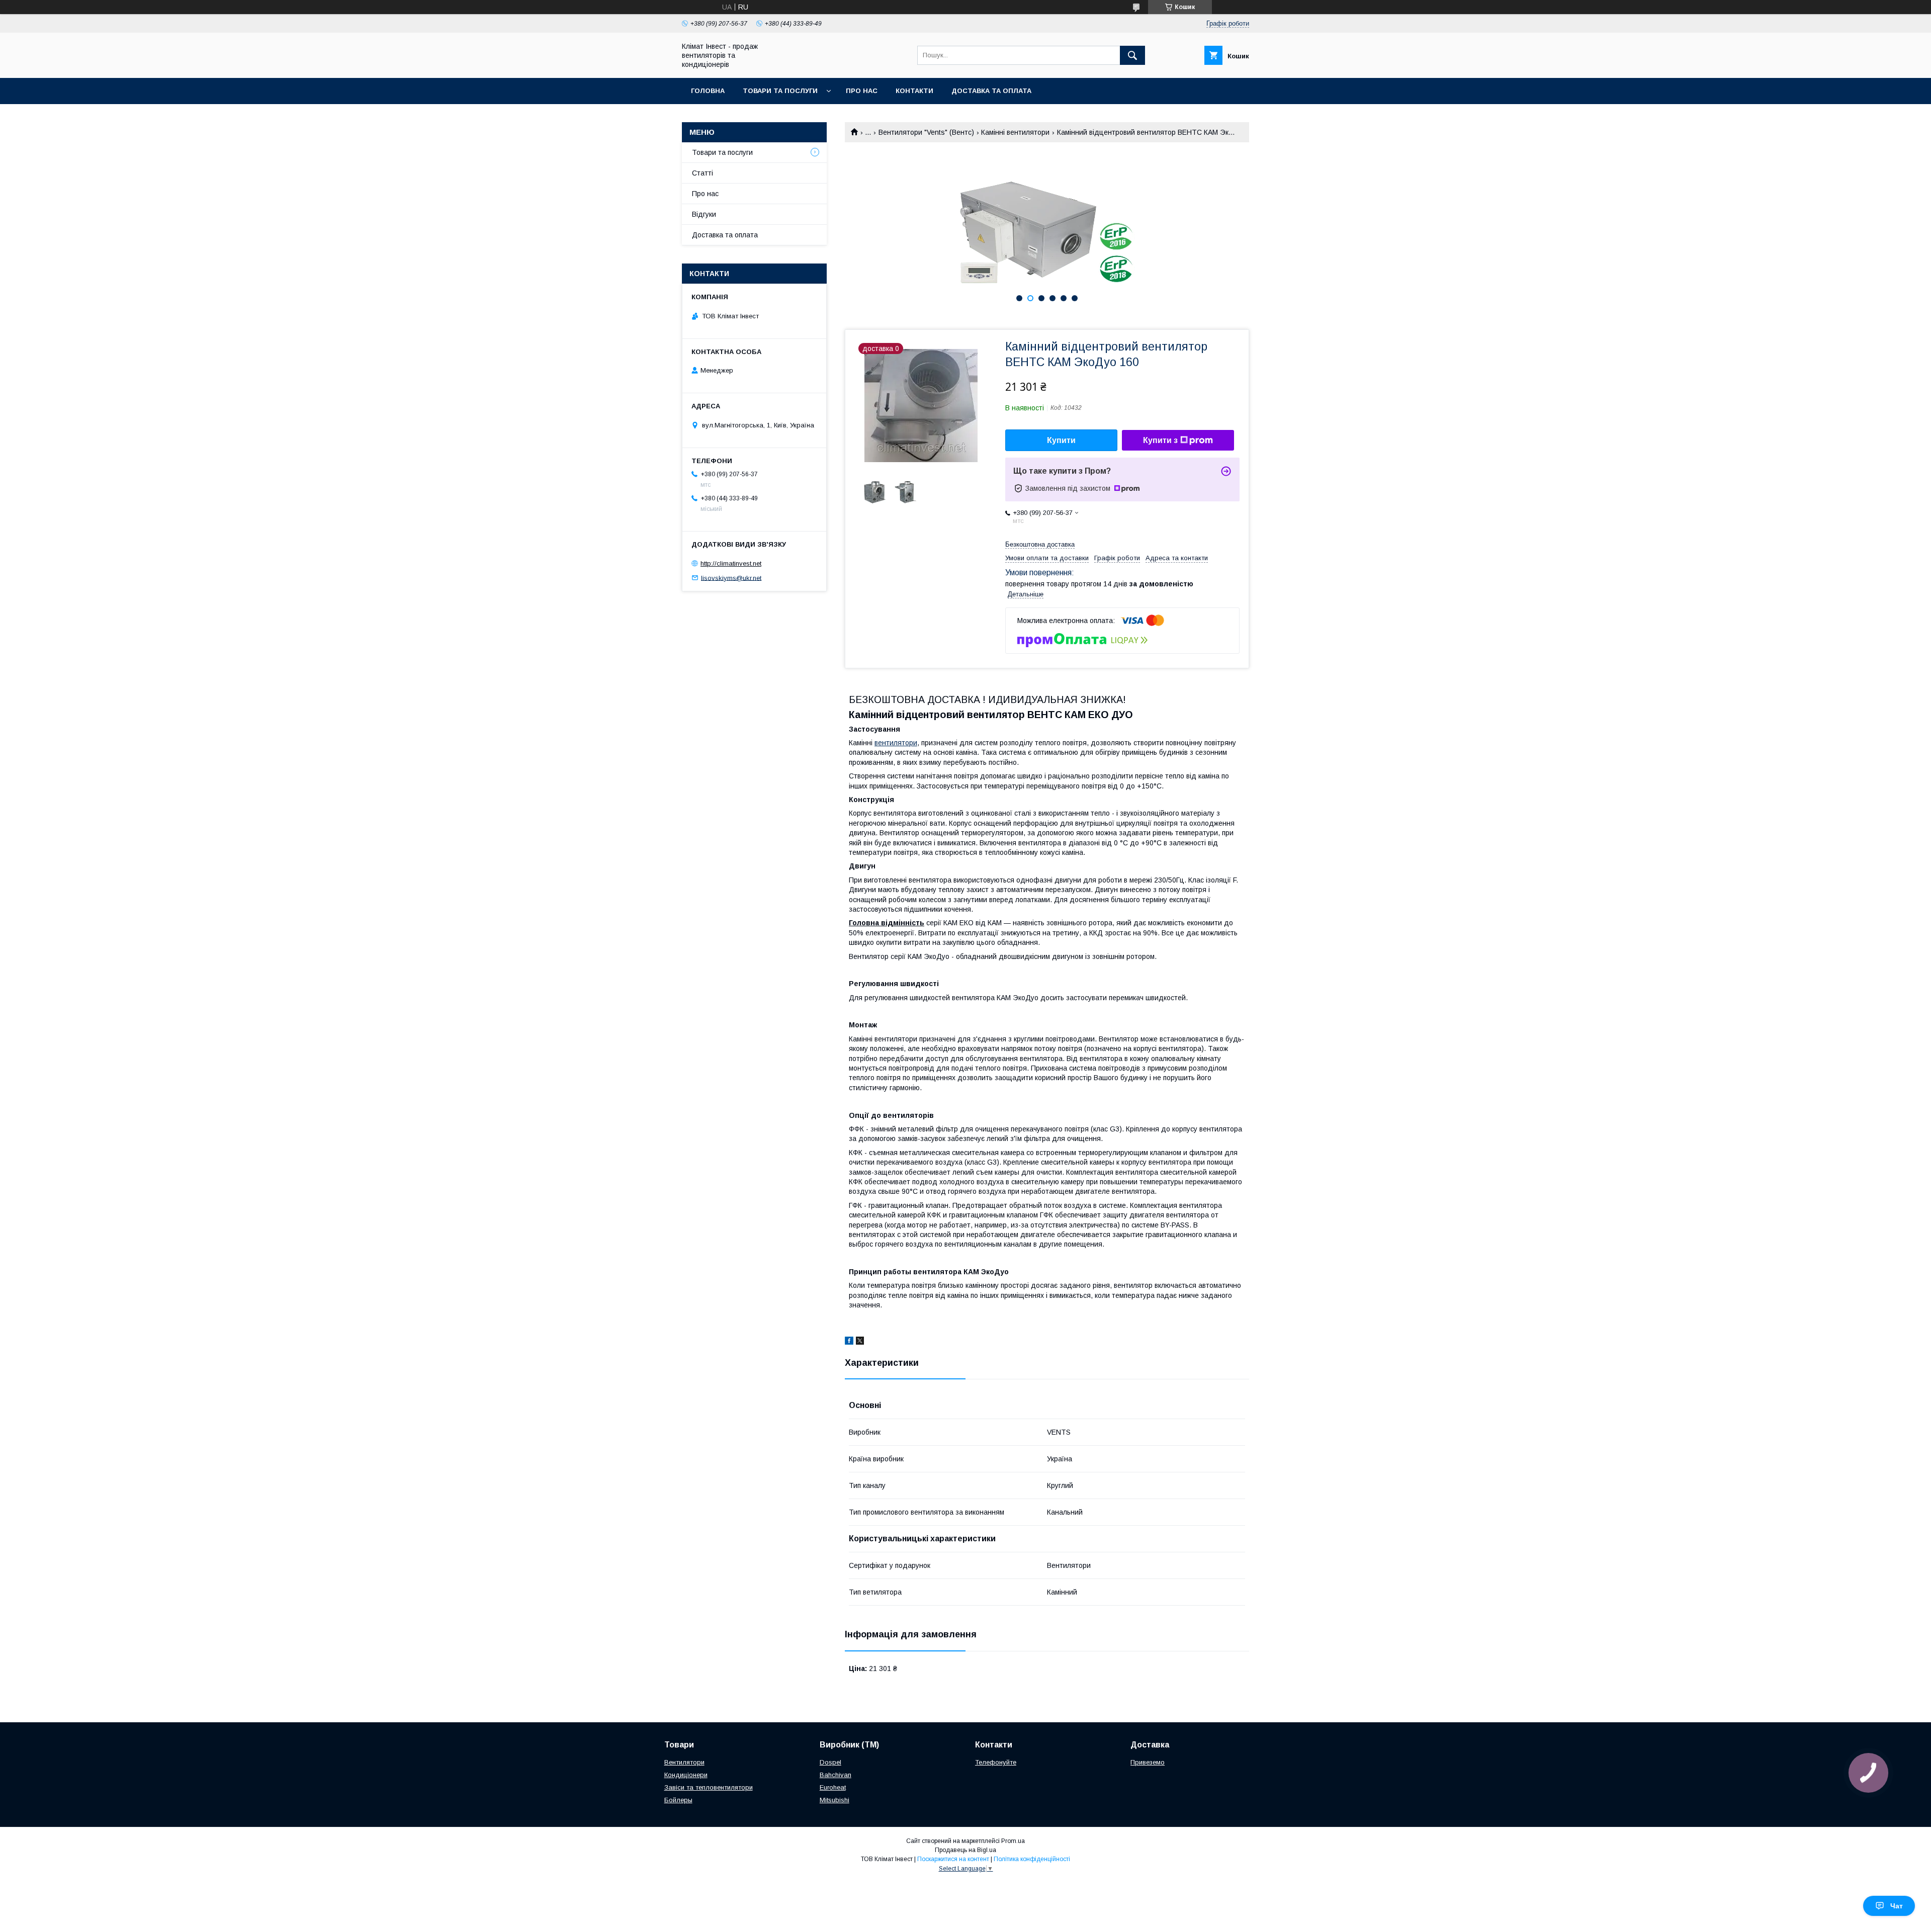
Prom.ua (1013, 1841)
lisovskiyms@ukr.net (731, 578)
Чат (1897, 1906)
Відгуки (704, 214)
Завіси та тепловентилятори (709, 1787)
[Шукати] (1132, 55)
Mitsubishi (835, 1800)
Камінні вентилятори (1015, 132)
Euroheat (833, 1787)
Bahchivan (836, 1775)
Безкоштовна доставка (1040, 544)
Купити (1061, 440)
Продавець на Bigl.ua (965, 1850)
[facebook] (849, 1342)
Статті (703, 173)
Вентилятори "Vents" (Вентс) (926, 132)
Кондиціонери (686, 1775)
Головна (708, 91)
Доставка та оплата (991, 91)
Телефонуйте (996, 1762)
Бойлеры (678, 1800)
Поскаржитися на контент (953, 1859)
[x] (860, 1342)
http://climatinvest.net (731, 563)
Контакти (914, 91)
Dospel (830, 1762)
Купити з (1160, 440)
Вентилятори (684, 1762)
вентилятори (896, 743)
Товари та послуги (780, 91)
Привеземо (1148, 1762)
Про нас (862, 91)
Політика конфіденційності (1032, 1859)
